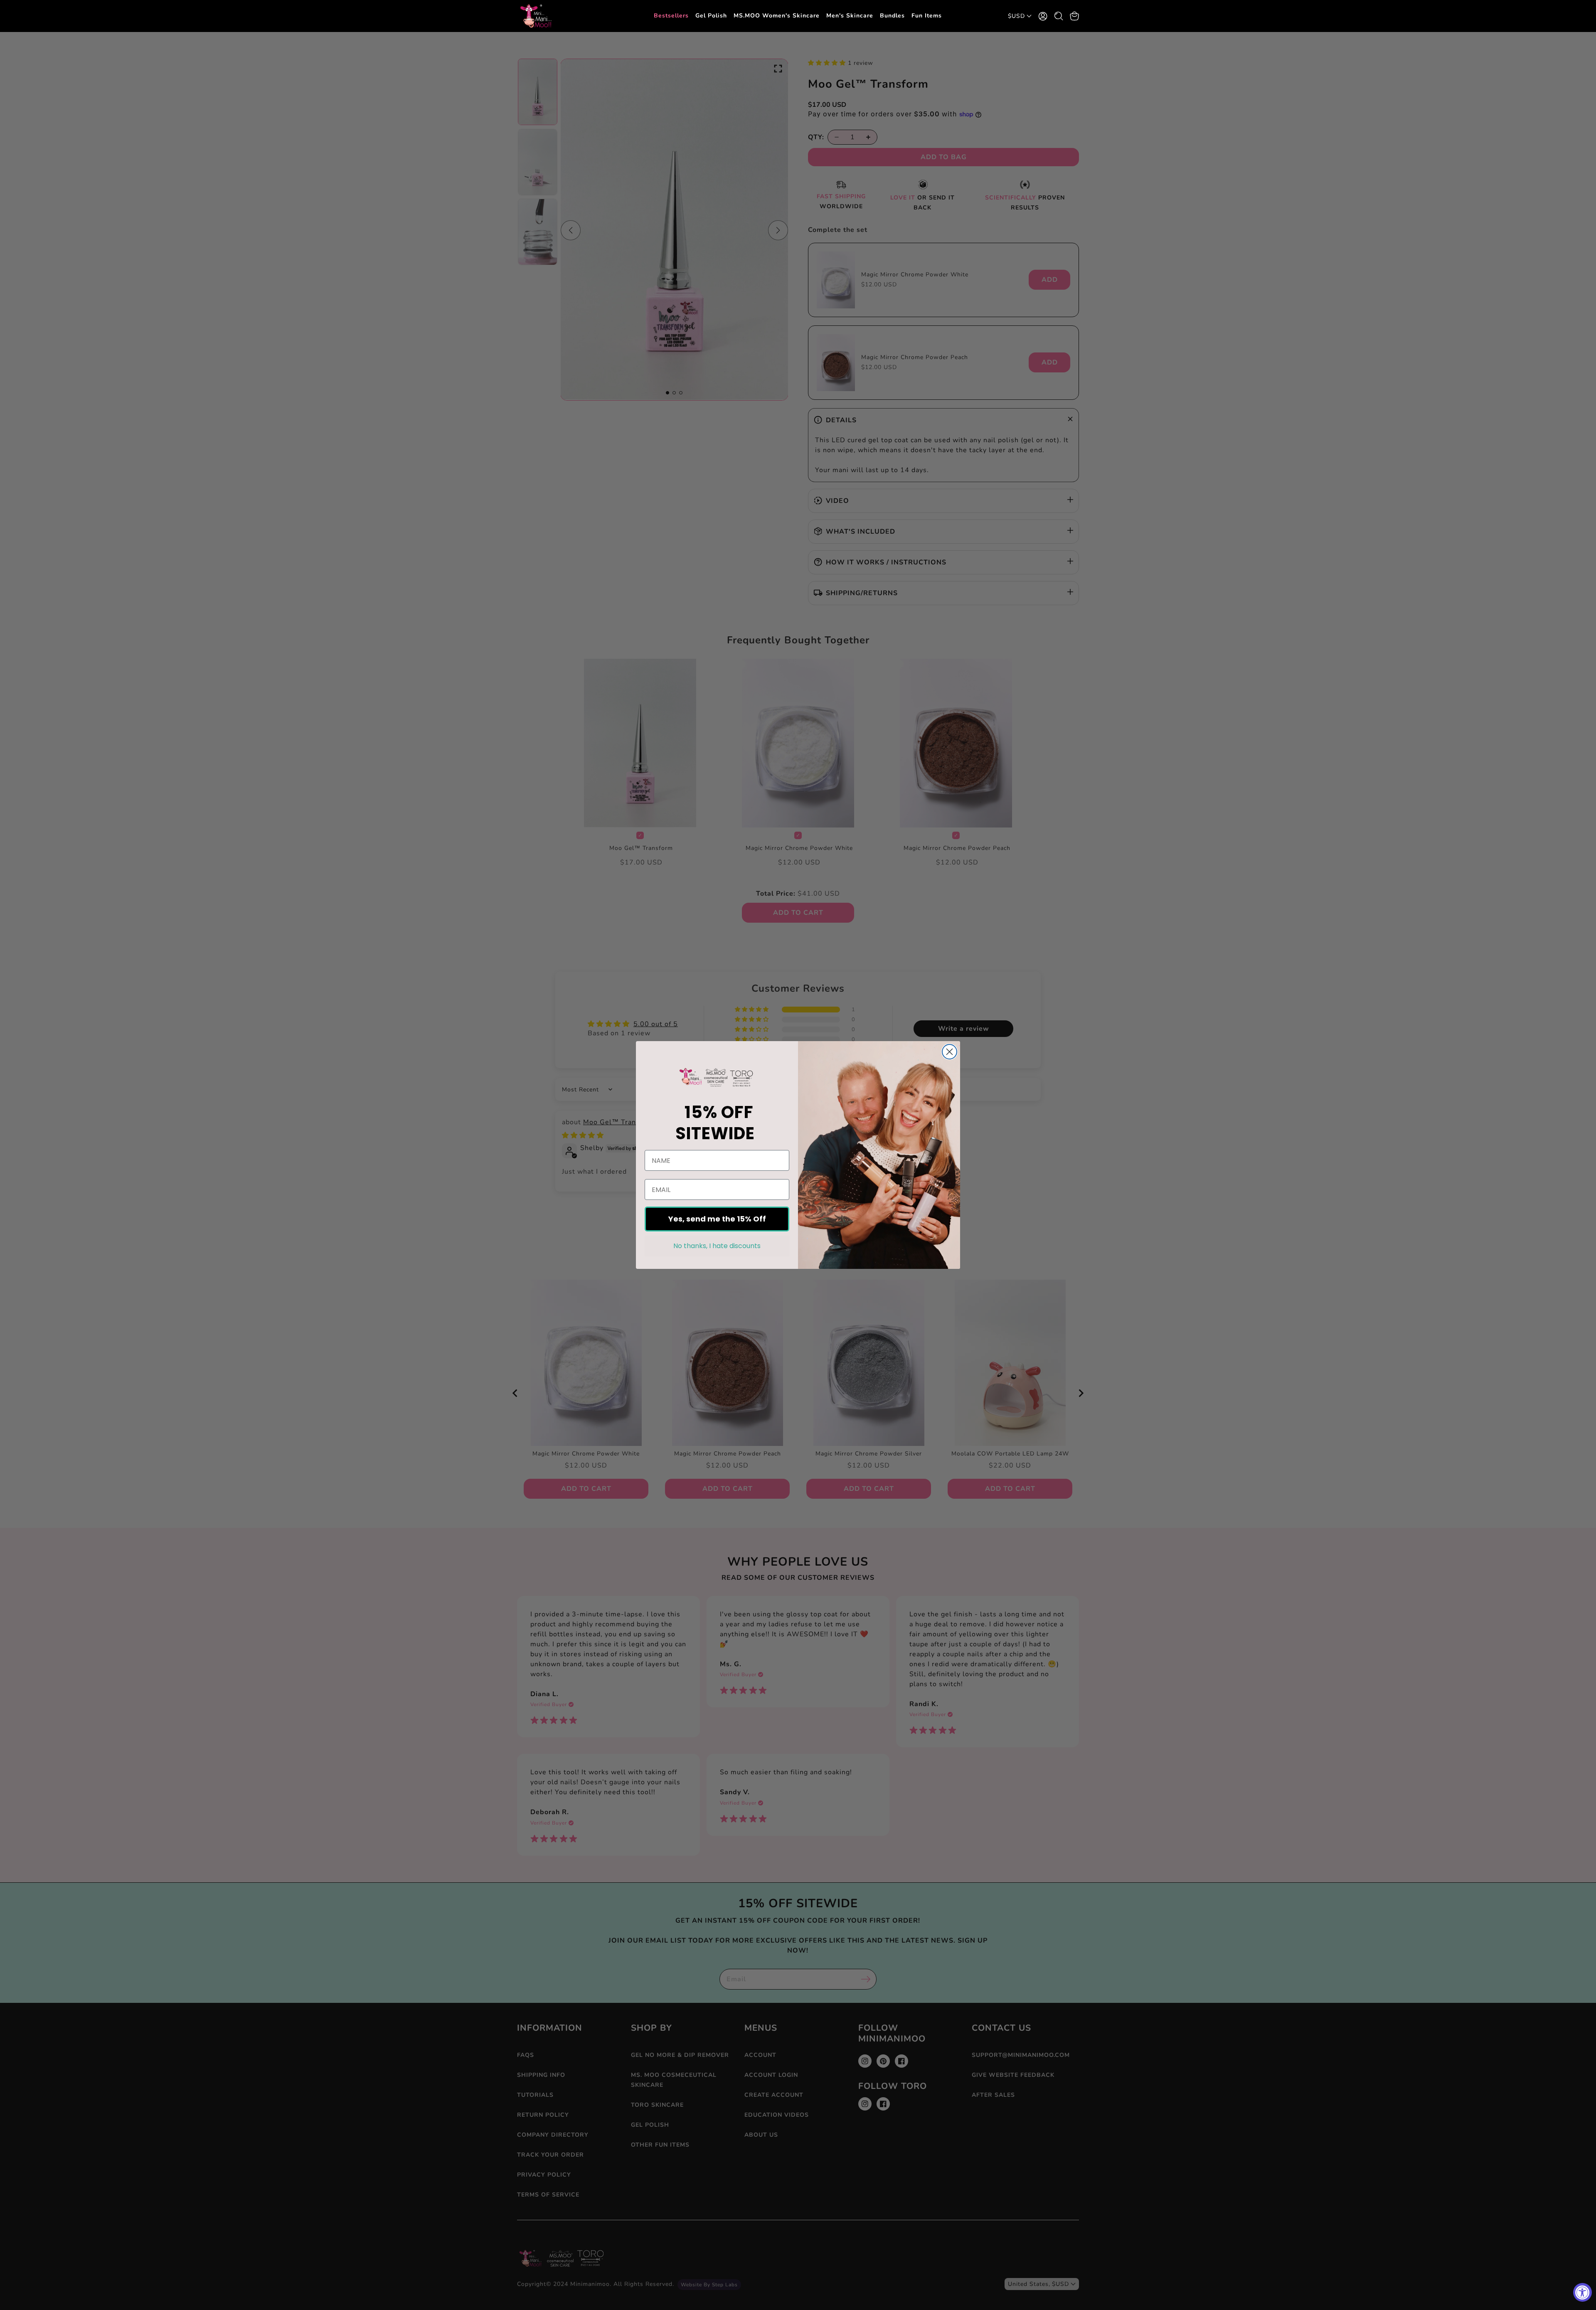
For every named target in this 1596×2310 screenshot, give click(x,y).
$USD (1016, 16)
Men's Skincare (850, 16)
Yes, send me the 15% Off (717, 1219)
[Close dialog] (949, 1052)
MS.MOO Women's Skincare (777, 16)
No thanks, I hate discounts (717, 1246)
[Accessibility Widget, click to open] (1582, 2292)
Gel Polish (711, 16)
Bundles (892, 16)
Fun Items (927, 16)
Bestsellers (671, 16)
